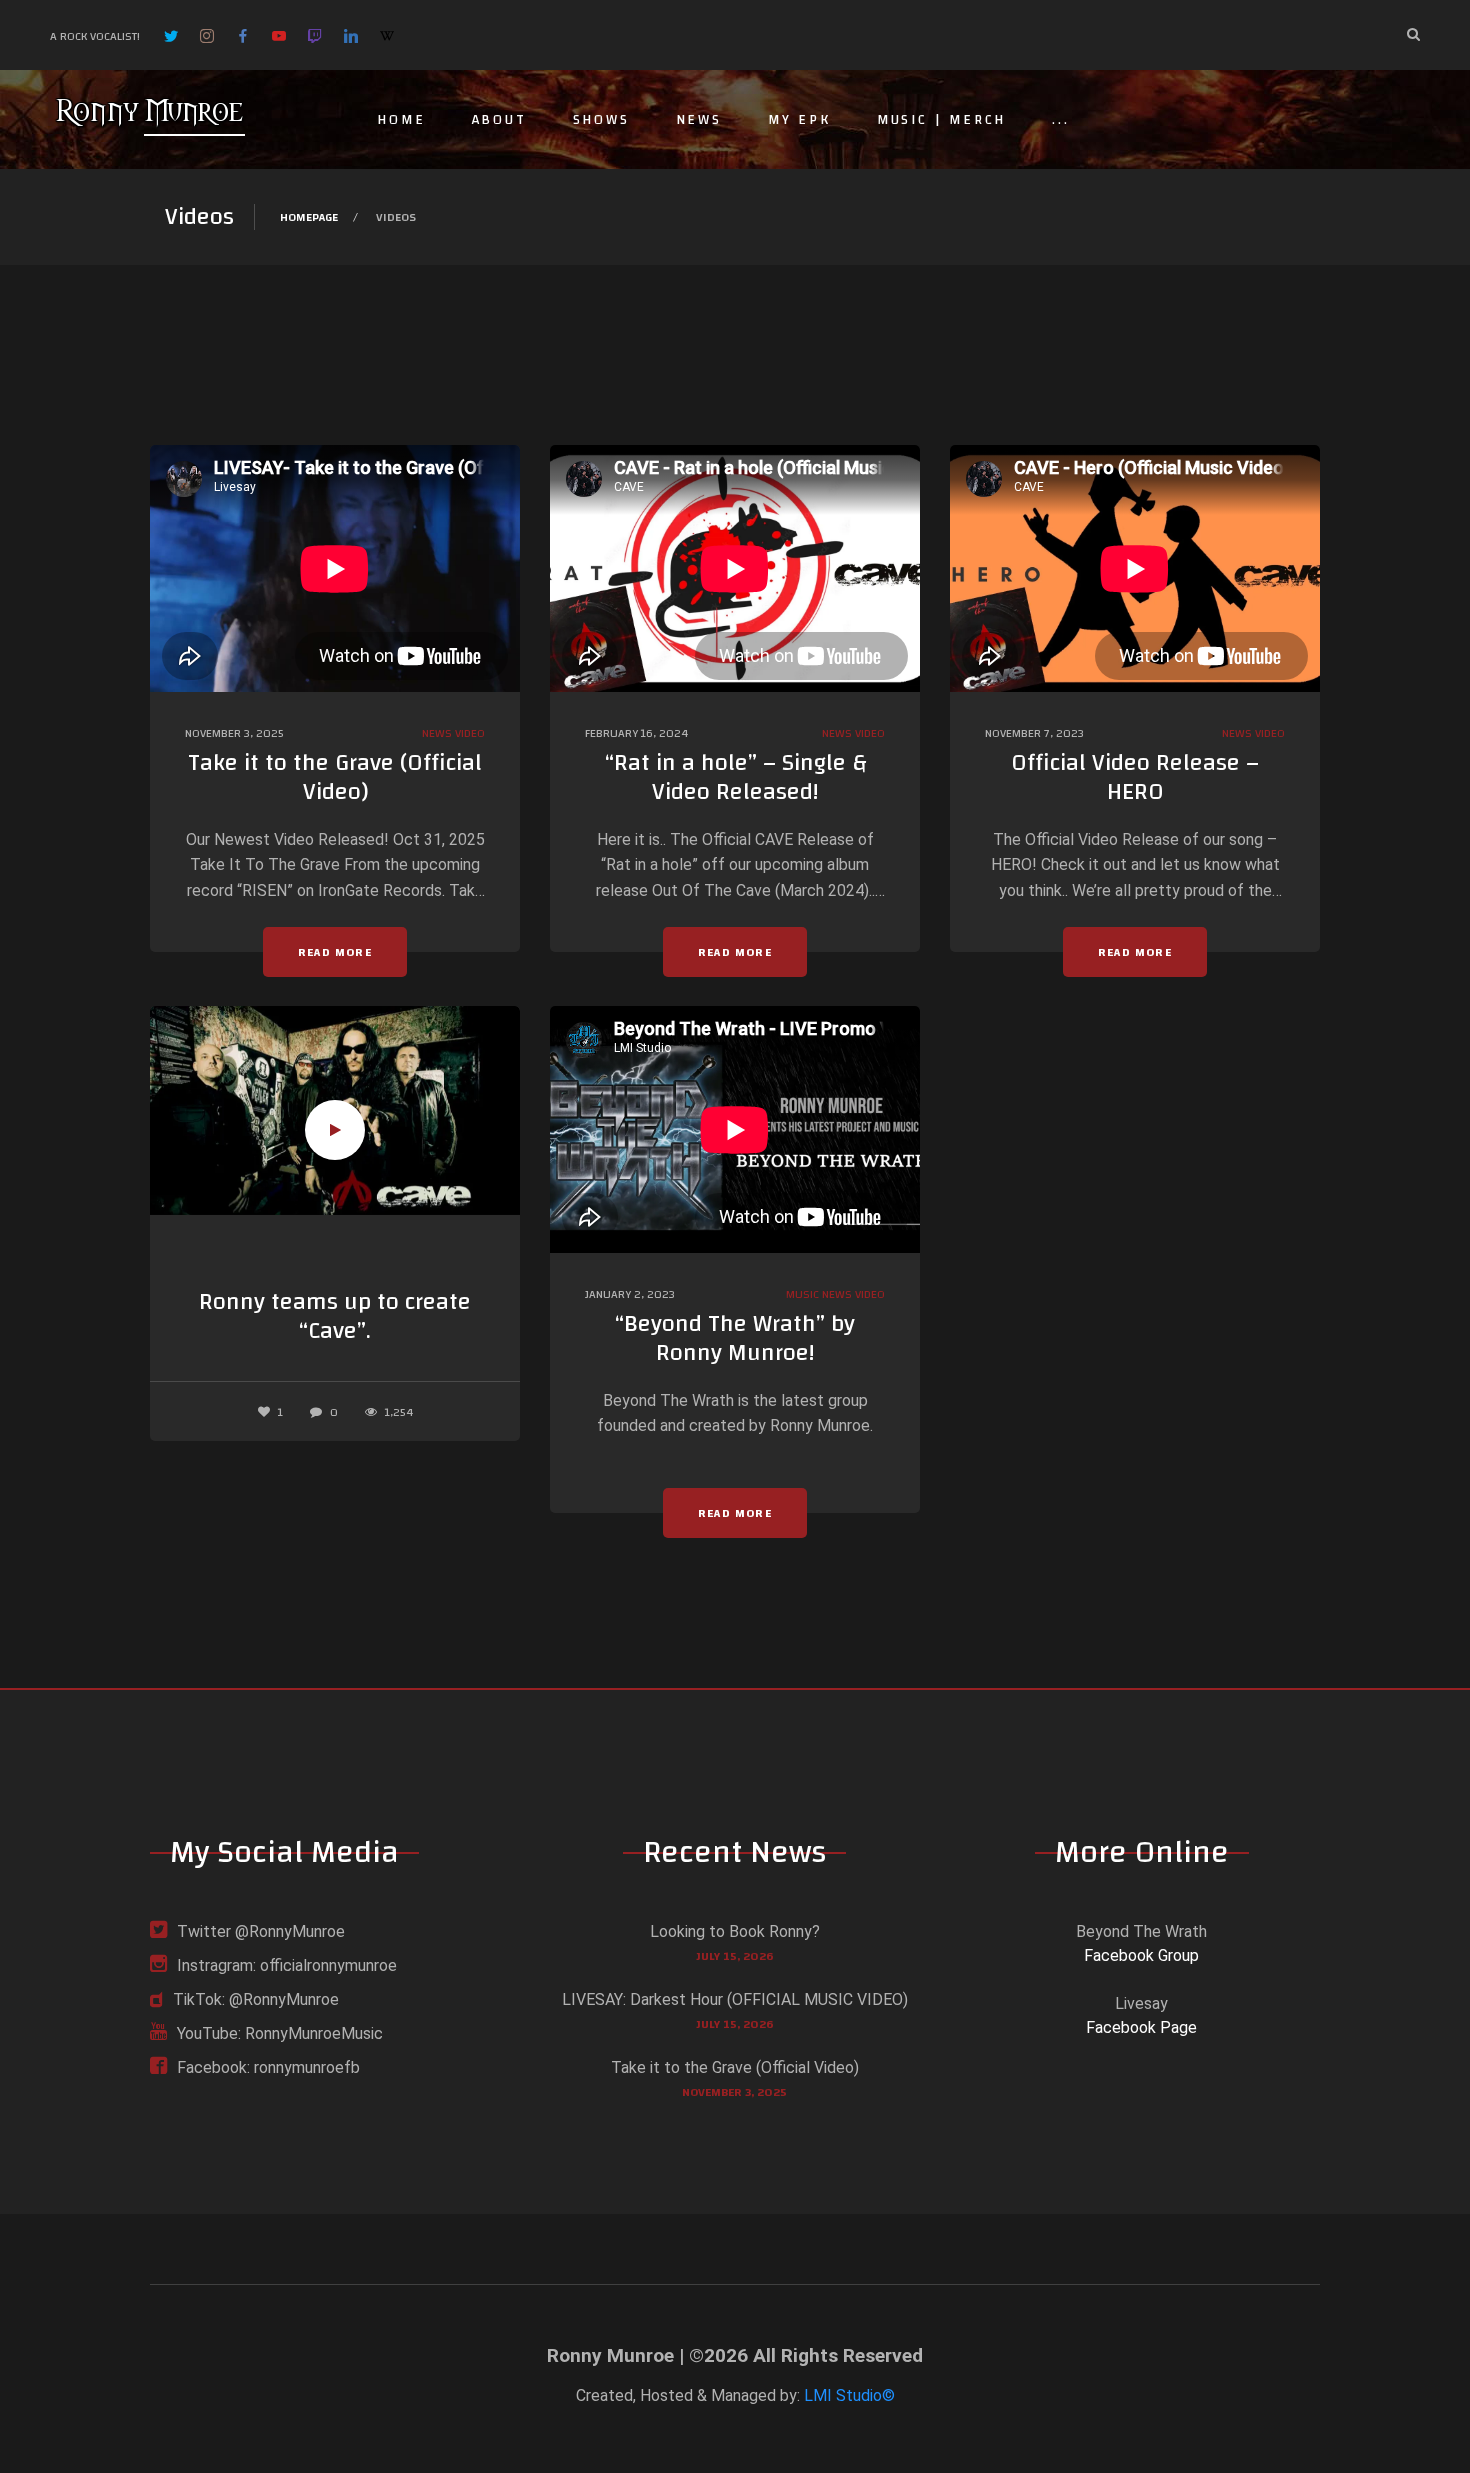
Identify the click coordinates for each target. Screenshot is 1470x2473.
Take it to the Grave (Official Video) (335, 777)
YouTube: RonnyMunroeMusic (280, 2033)
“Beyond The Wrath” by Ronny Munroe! (735, 1338)
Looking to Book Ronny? (735, 1931)
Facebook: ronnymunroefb (268, 2067)
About (499, 120)
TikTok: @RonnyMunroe (256, 1999)
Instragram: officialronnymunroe (287, 1965)
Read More (335, 952)
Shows (601, 120)
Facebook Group (1141, 1955)
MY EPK (799, 120)
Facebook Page (1141, 2027)
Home (401, 120)
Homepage (309, 217)
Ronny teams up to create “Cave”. (335, 1316)
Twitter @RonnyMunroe (261, 1931)
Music (802, 1294)
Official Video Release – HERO (1135, 777)
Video (470, 733)
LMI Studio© (849, 2395)
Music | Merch (941, 120)
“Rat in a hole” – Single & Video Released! (735, 777)
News (699, 120)
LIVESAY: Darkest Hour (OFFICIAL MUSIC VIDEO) (735, 1999)
